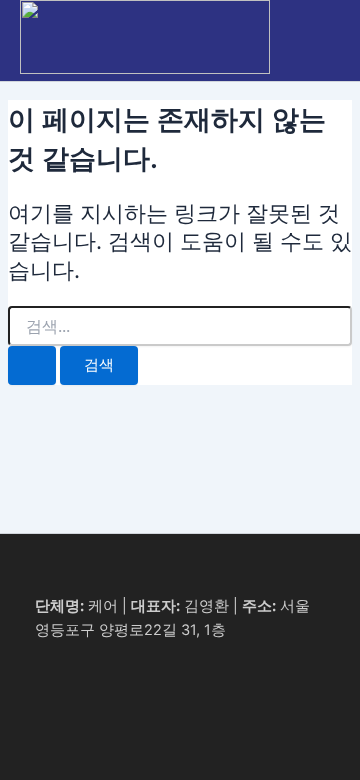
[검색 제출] (32, 365)
